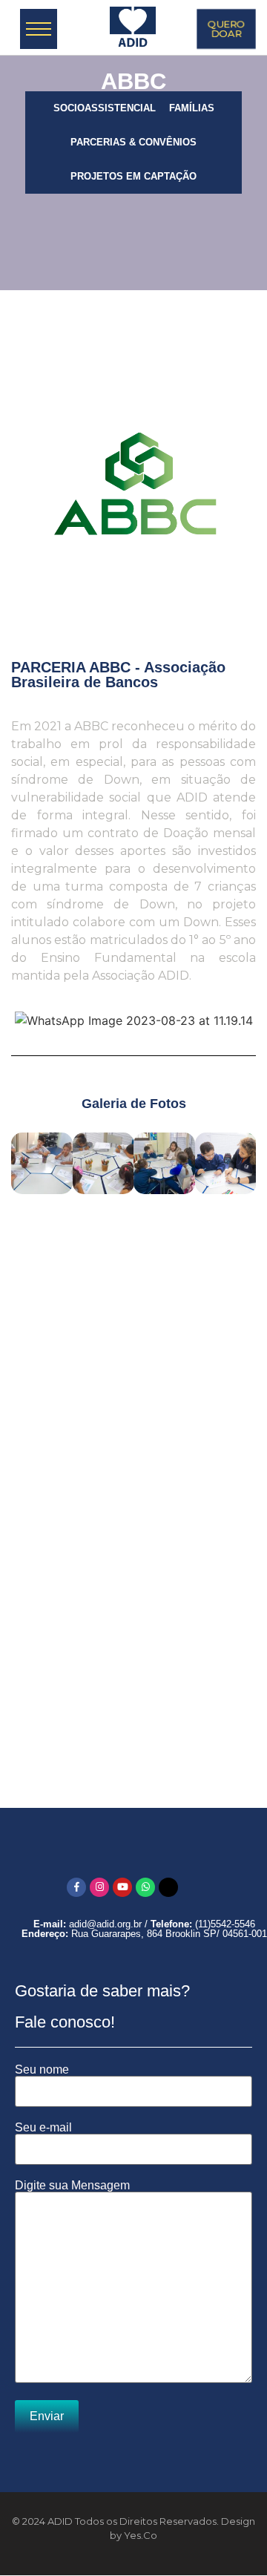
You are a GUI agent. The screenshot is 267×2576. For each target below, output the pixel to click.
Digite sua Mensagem (72, 2186)
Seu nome (42, 2070)
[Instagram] (99, 1887)
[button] (26, 1160)
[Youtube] (122, 1887)
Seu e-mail (43, 2128)
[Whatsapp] (145, 1887)
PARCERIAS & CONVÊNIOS (133, 142)
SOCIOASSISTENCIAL (105, 108)
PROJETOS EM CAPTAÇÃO (133, 176)
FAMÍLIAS (192, 108)
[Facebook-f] (76, 1887)
